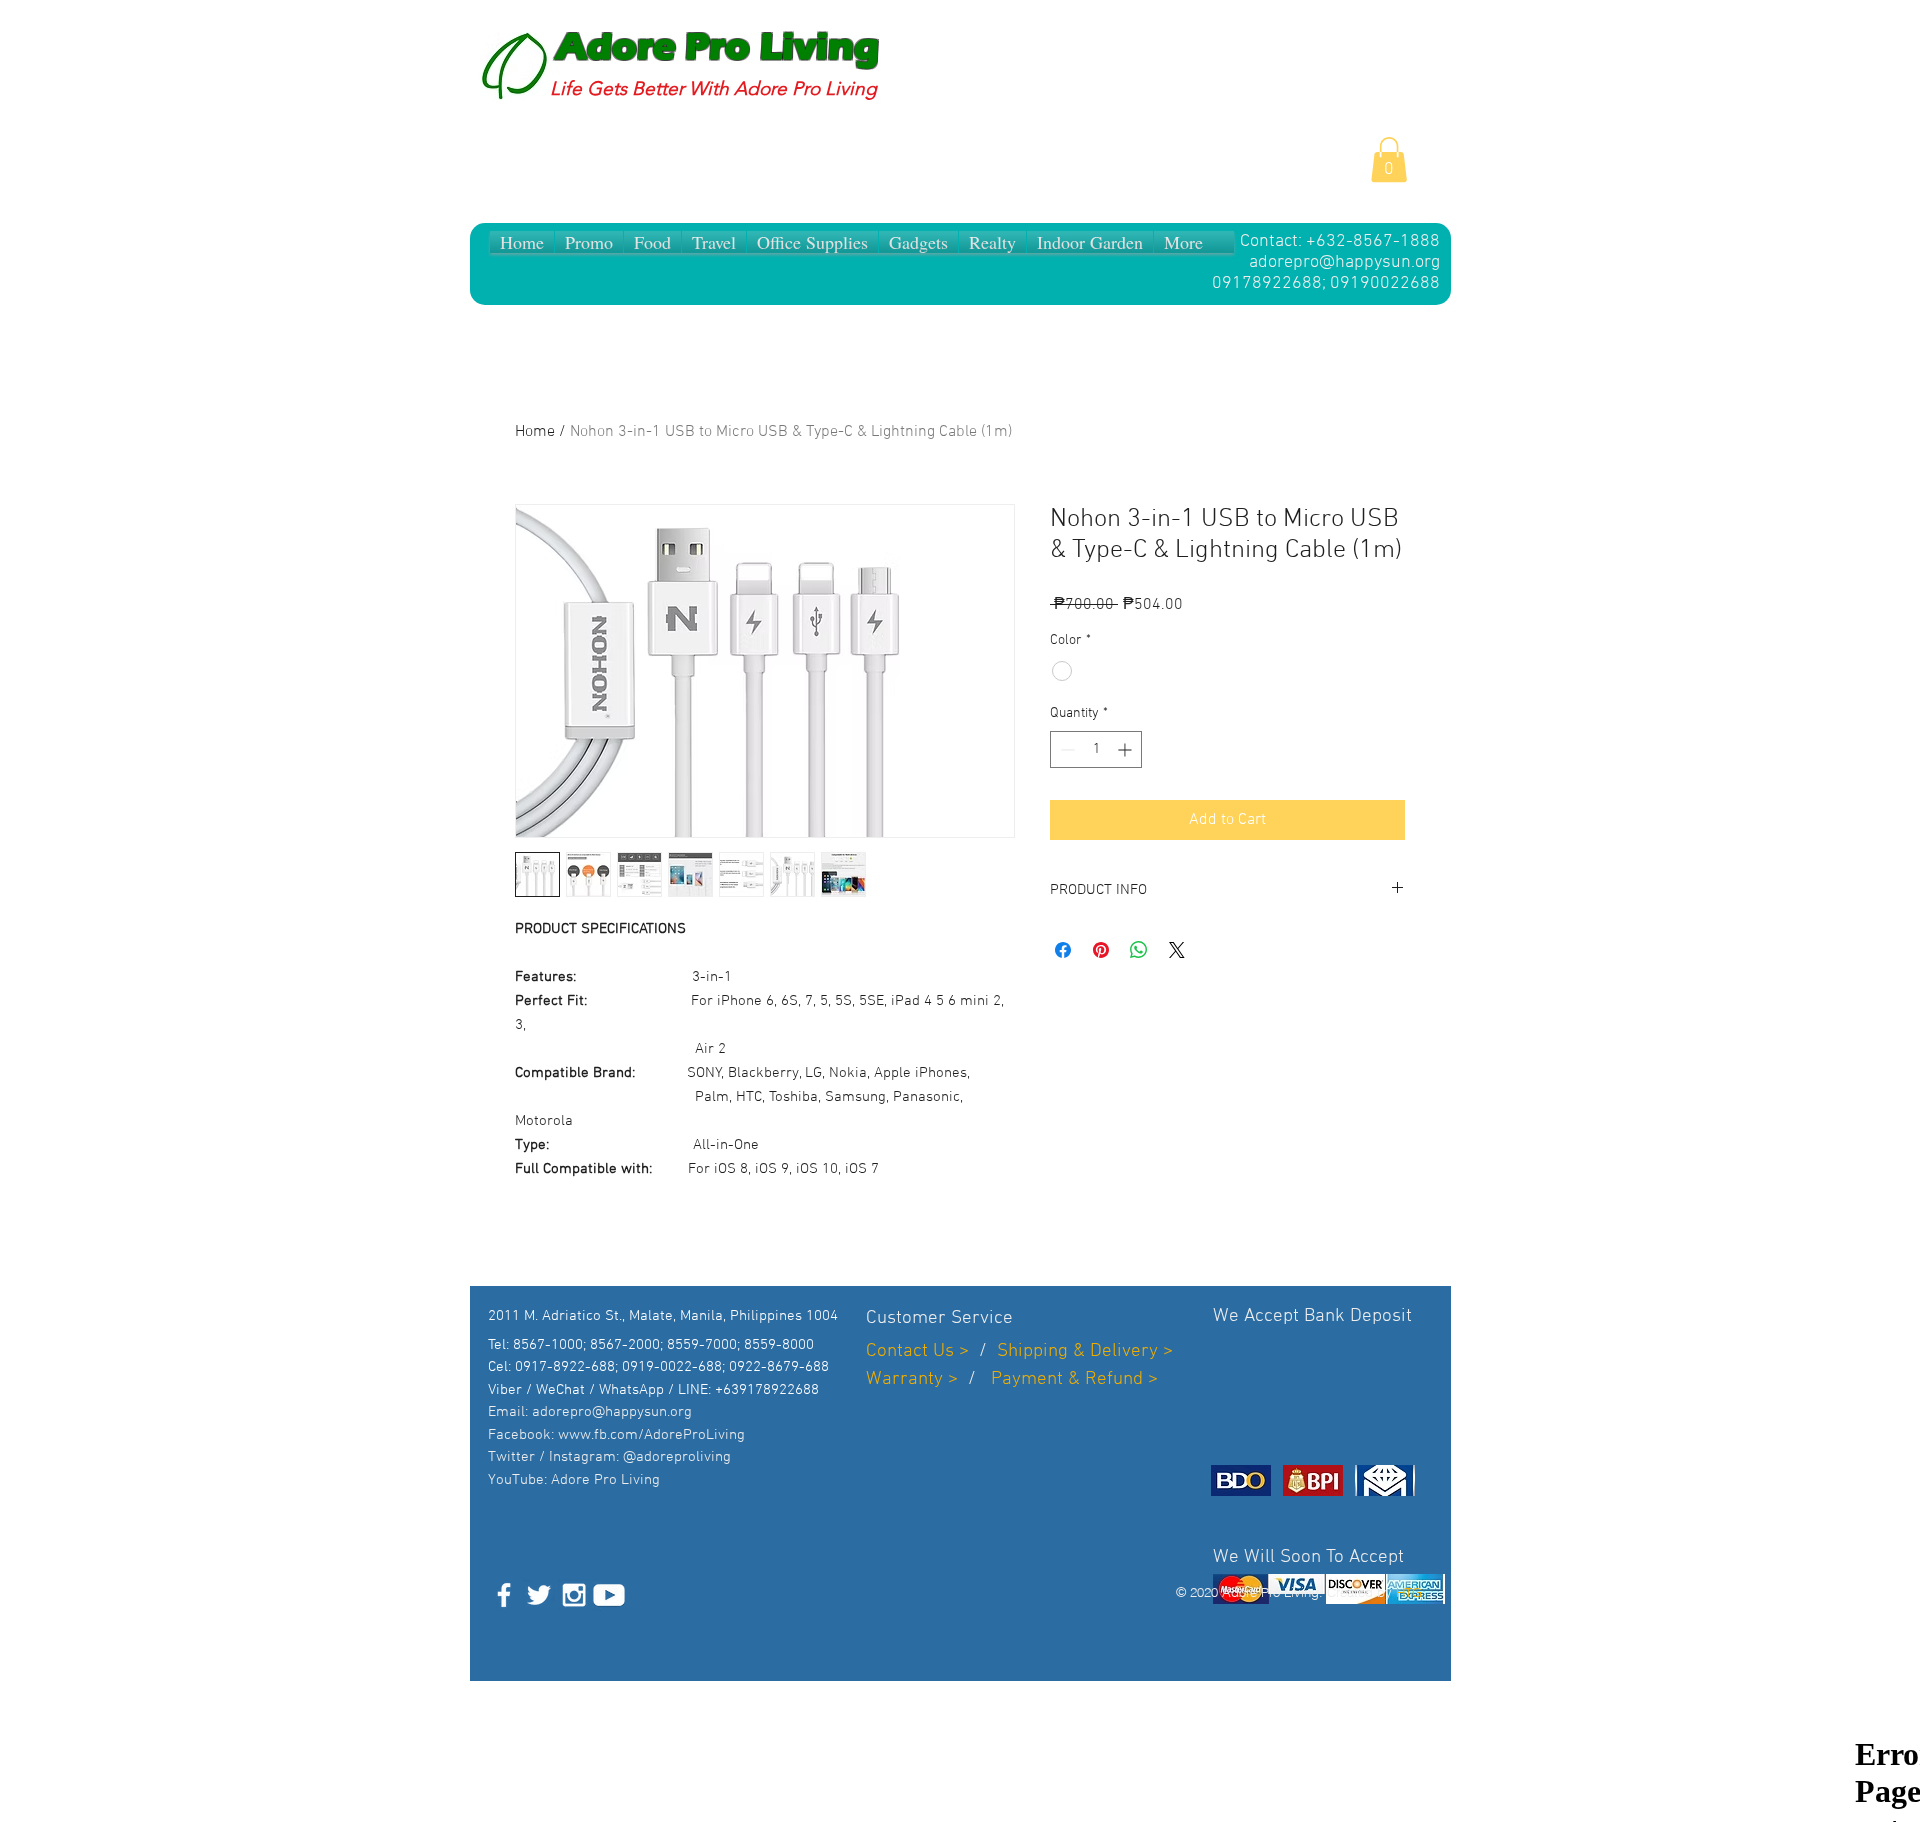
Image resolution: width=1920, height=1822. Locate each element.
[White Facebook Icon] (504, 1595)
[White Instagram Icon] (574, 1595)
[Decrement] (1065, 749)
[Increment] (1126, 749)
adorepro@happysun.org (1344, 262)
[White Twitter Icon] (539, 1595)
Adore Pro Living (717, 47)
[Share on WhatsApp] (1139, 950)
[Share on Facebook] (1063, 950)
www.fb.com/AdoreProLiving (651, 1435)
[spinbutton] (1096, 749)
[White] (609, 1595)
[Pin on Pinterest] (1101, 950)
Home (535, 432)
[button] (1389, 159)
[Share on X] (1177, 950)
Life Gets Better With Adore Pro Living (713, 88)
